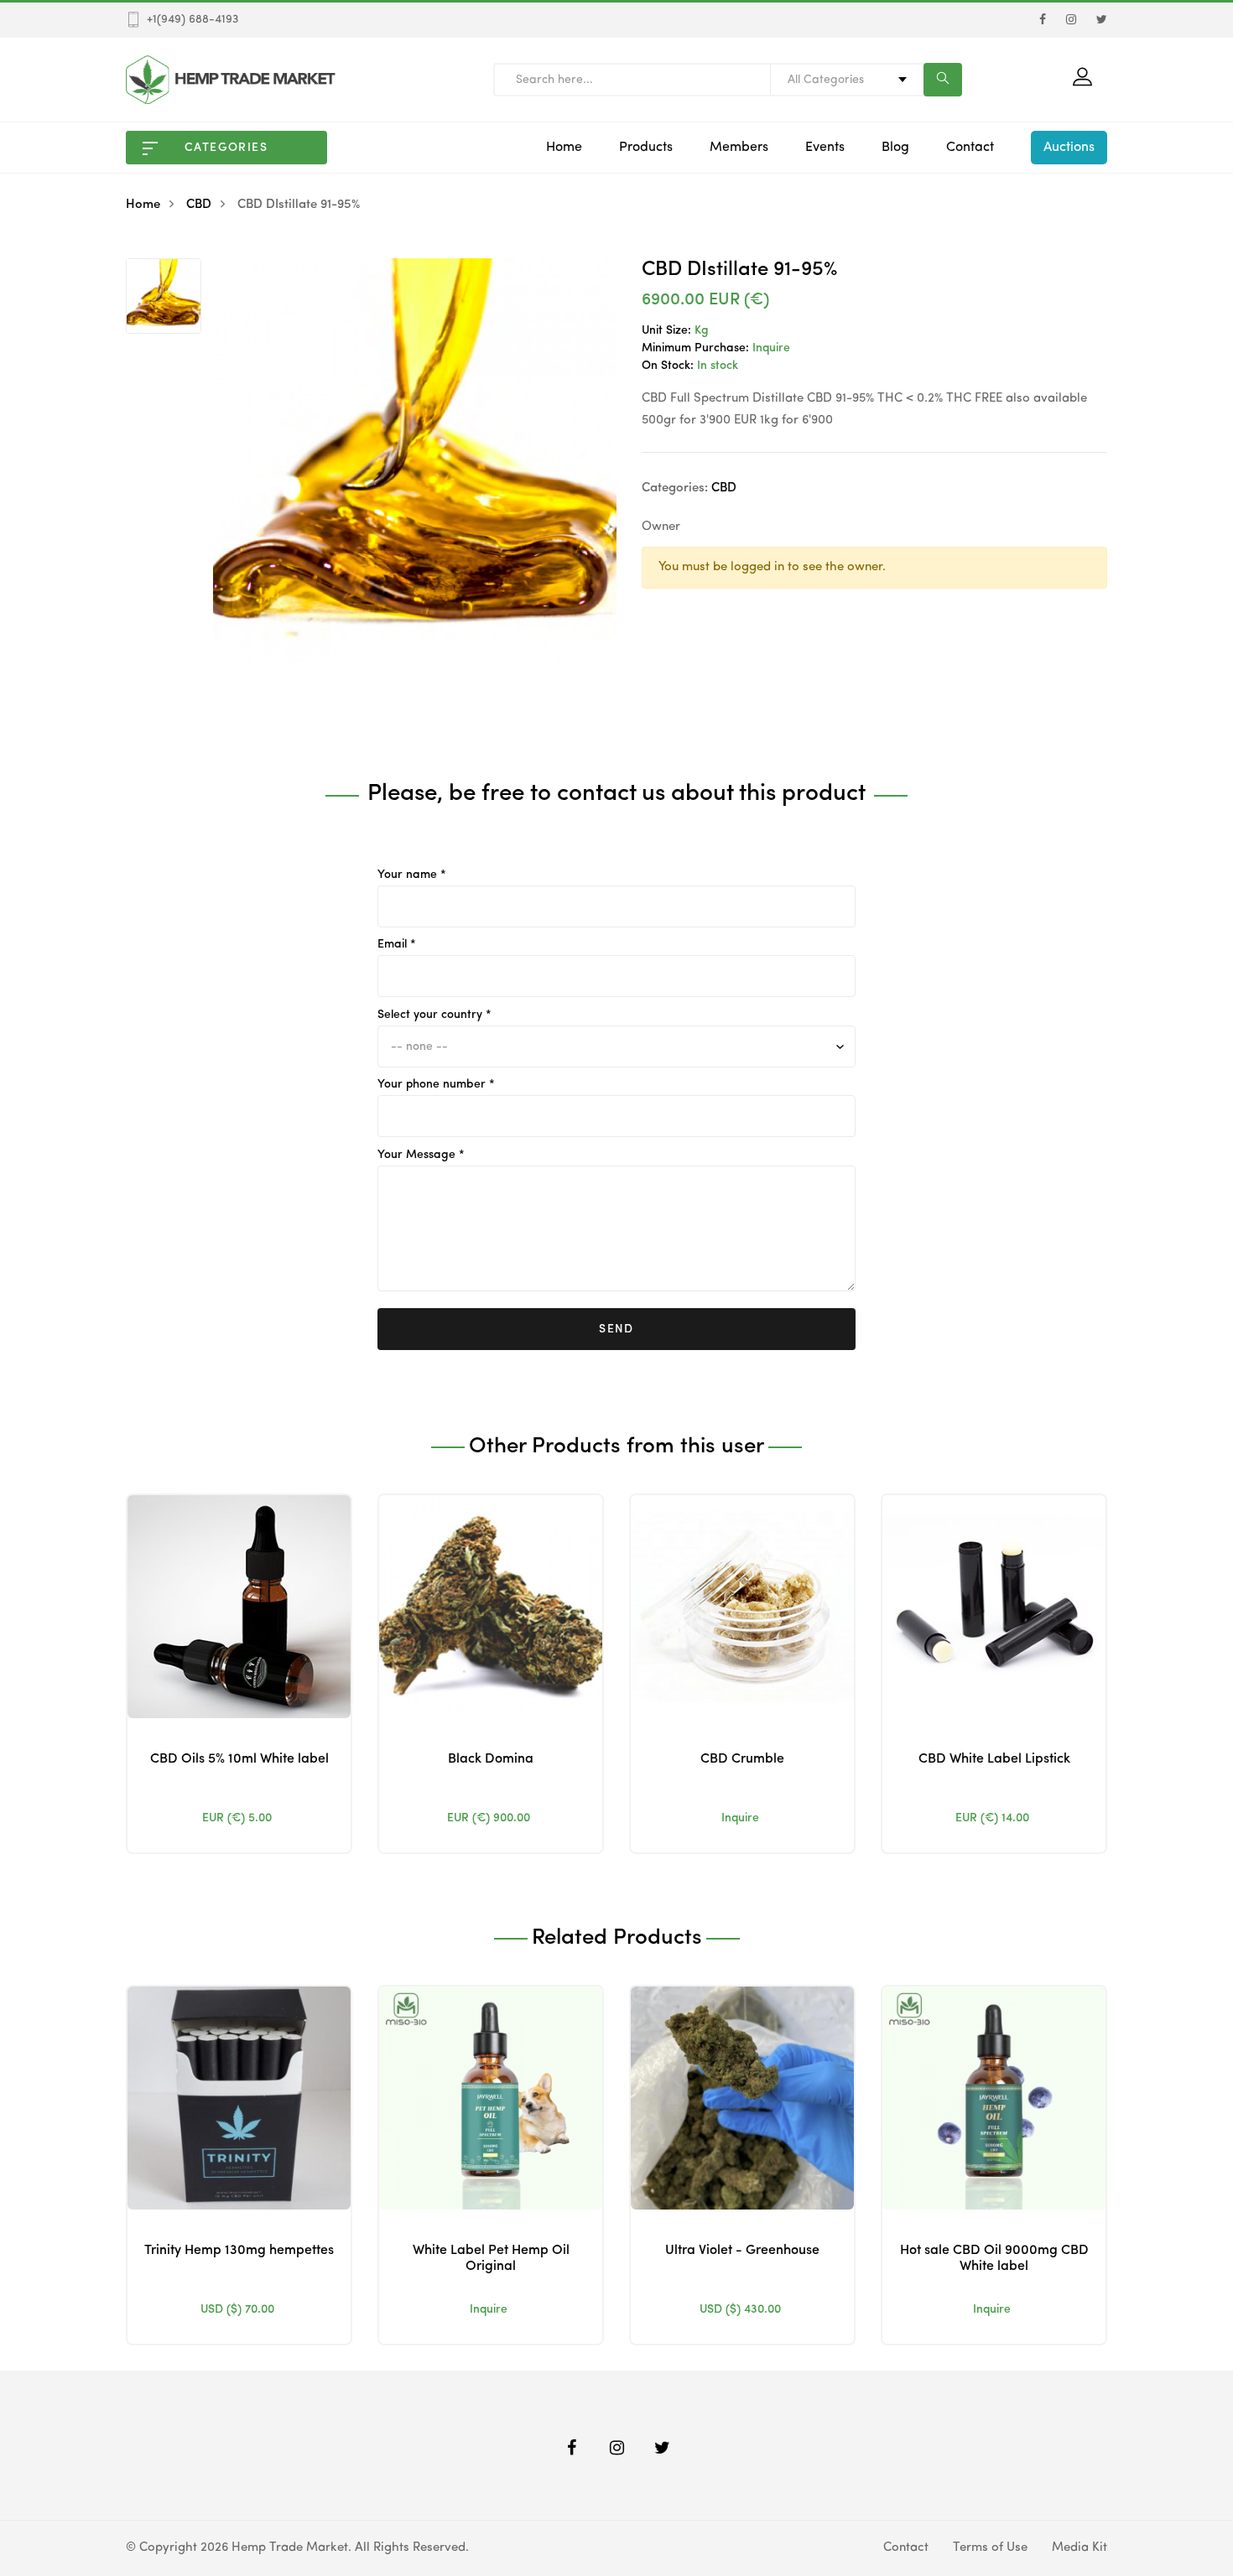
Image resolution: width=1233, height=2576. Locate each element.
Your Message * (421, 1155)
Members (739, 148)
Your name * (412, 875)
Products (646, 148)
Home (564, 148)
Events (825, 148)
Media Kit (1080, 2548)
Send (616, 1329)
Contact (970, 148)
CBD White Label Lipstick (994, 1759)
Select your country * (434, 1015)
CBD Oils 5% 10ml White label (239, 1759)
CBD (199, 205)
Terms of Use (990, 2548)
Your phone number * (436, 1084)
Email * (397, 944)
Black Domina (491, 1759)
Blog (895, 148)
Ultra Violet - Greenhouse (742, 2251)
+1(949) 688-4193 (192, 19)
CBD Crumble (742, 1759)
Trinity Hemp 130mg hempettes (239, 2251)
